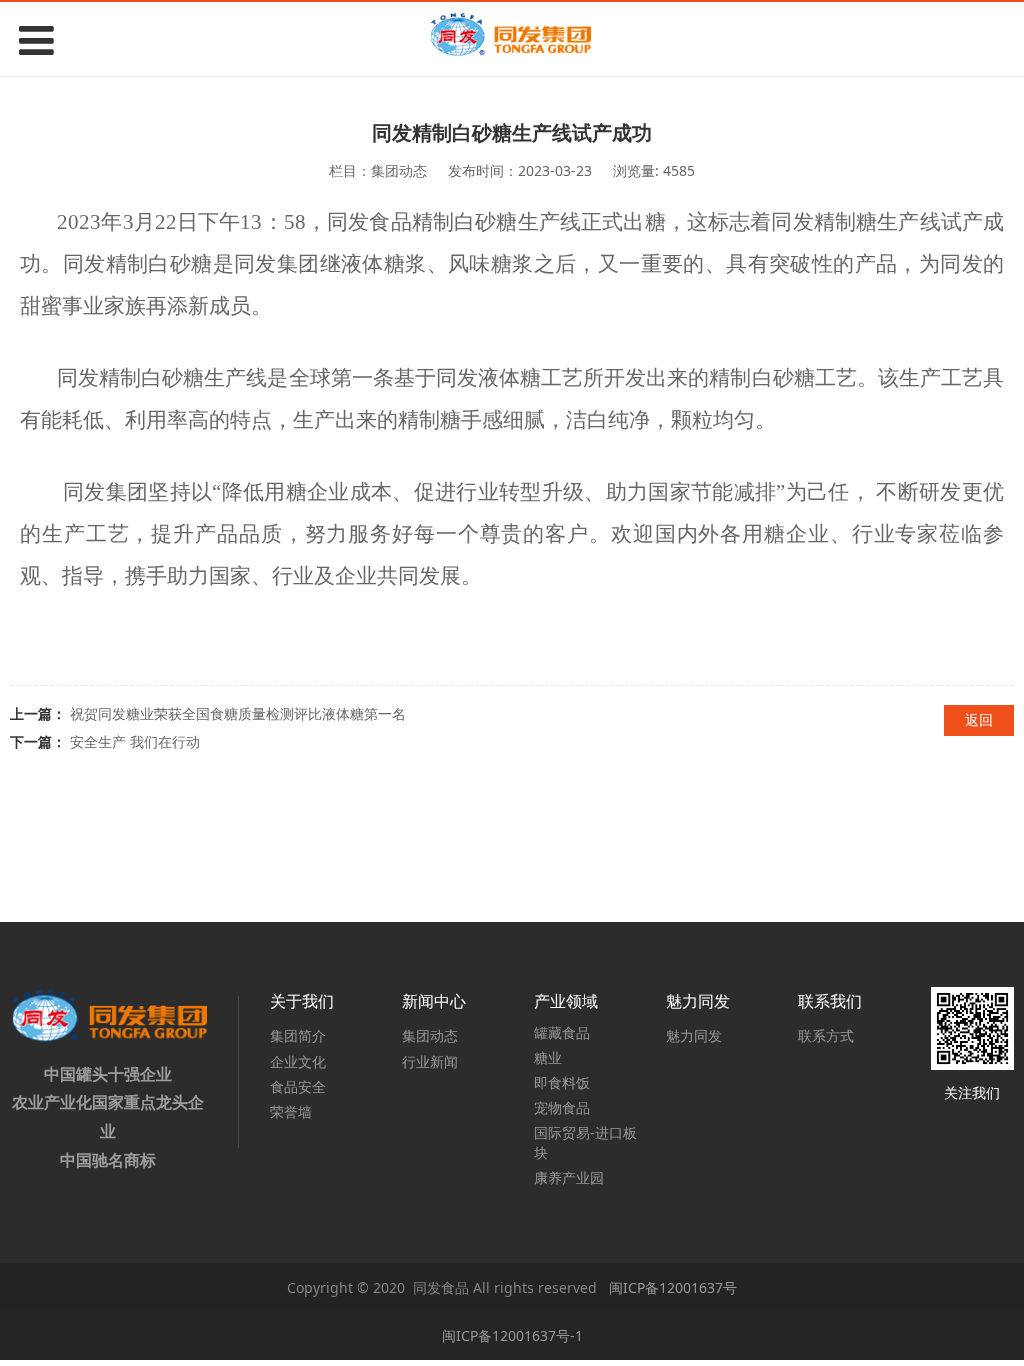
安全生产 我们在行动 (135, 741)
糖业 (548, 1057)
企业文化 (298, 1061)
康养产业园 (569, 1177)
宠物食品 (562, 1107)
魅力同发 (694, 1035)
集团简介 (298, 1035)
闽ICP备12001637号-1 (512, 1335)
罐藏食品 (562, 1032)
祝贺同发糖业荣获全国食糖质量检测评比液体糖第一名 (238, 713)
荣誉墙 (291, 1111)
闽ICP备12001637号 (671, 1287)
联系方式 (826, 1035)
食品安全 (298, 1086)
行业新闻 (430, 1061)
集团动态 (430, 1035)
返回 (979, 719)
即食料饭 (562, 1082)
